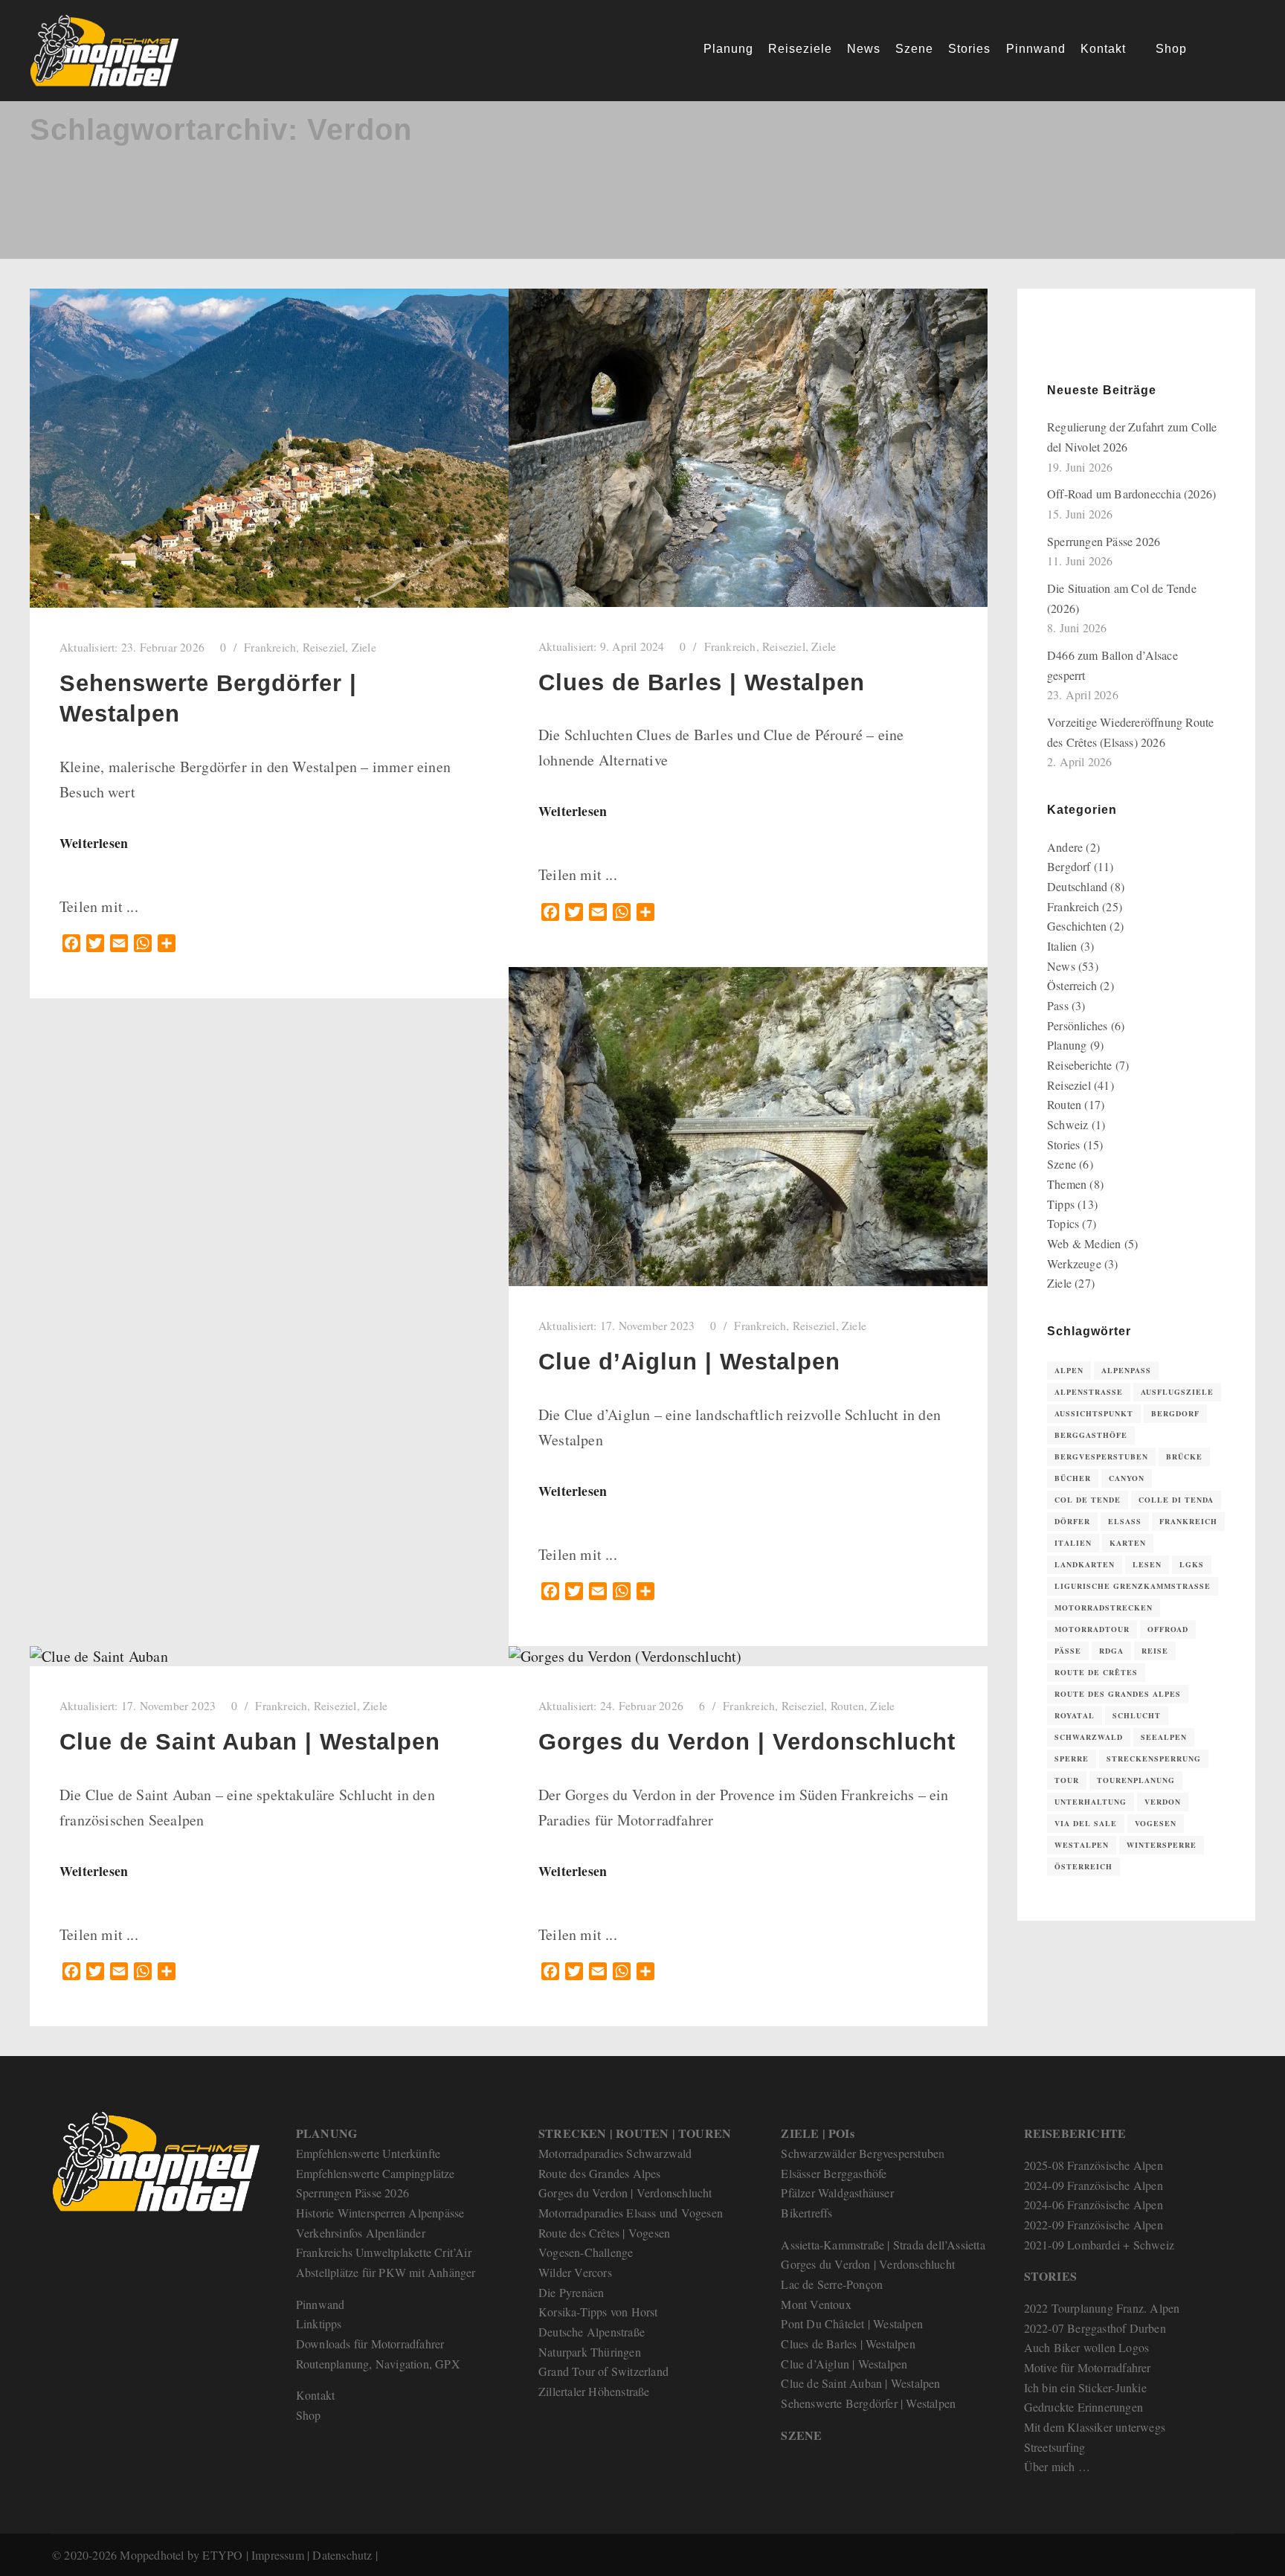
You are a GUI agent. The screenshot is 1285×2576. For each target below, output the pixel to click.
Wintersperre (1162, 1845)
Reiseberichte (1080, 1065)
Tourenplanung (1136, 1780)
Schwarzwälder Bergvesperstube (860, 2153)
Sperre (1072, 1758)
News (1061, 966)
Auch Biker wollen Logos (1087, 2347)
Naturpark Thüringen (590, 2352)
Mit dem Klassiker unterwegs (1095, 2427)
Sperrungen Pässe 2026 (1104, 541)
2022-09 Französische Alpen (1094, 2225)
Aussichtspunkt (1094, 1413)
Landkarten (1085, 1564)
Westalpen (1082, 1845)
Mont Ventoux (816, 2304)
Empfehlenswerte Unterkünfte (368, 2153)
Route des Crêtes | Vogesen (604, 2233)
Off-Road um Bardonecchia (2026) (1131, 494)
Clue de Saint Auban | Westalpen (250, 1742)
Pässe (1068, 1651)
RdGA (1111, 1651)
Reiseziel (324, 647)
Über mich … (1057, 2466)
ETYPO (222, 2555)
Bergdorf (1069, 866)
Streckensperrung (1154, 1758)
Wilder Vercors (575, 2272)
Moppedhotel (152, 2555)
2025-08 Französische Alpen (1094, 2165)
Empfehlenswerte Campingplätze (376, 2173)
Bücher (1073, 1478)
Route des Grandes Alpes (1118, 1694)
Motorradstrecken (1104, 1607)
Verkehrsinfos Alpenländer (361, 2233)
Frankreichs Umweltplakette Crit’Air (384, 2252)
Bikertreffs (806, 2213)
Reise (1155, 1651)
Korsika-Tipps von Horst (598, 2312)
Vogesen (1156, 1823)
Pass (1058, 1005)
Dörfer (1072, 1521)
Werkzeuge (1074, 1263)
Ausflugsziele (1177, 1392)
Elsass (1125, 1521)
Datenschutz (342, 2555)
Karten (1128, 1543)
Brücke (1184, 1456)
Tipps (1061, 1204)
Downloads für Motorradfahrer (370, 2344)
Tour (1067, 1780)
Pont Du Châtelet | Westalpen (852, 2323)
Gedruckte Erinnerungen (1083, 2407)
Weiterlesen (94, 843)
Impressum (278, 2555)
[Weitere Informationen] (1231, 51)
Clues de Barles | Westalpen (702, 682)
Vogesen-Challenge (586, 2252)
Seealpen (1164, 1737)
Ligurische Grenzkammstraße (1133, 1586)
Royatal (1075, 1715)
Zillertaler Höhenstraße (594, 2391)
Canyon (1127, 1478)
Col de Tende (1088, 1500)
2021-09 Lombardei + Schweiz (1099, 2245)
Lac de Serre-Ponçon (832, 2284)
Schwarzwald (1089, 1737)
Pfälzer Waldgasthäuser (837, 2193)
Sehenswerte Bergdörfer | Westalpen (868, 2403)
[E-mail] (1057, 343)
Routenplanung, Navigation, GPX (378, 2364)
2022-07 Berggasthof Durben (1095, 2328)
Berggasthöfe (1091, 1435)
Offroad (1168, 1629)
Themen (1067, 1184)
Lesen (1147, 1564)
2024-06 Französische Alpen (1094, 2204)
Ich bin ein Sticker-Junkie (1085, 2387)
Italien (1062, 946)
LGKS (1192, 1564)
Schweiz (1067, 1124)
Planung (1067, 1045)
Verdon (1163, 1802)
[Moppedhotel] (104, 51)
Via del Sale (1086, 1823)
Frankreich (270, 647)
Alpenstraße (1089, 1392)
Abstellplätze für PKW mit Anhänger (386, 2272)
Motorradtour (1092, 1629)
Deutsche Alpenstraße (592, 2332)
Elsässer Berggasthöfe (834, 2173)
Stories (1063, 1144)
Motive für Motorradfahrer (1088, 2367)
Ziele (364, 647)
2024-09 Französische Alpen (1094, 2185)
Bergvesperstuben (1101, 1456)
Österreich (1072, 985)
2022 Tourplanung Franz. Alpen (1102, 2308)
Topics (1063, 1223)
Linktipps (319, 2323)
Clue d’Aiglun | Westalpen (689, 1362)
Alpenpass (1126, 1370)
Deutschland (1077, 886)
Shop (309, 2415)
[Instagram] (1101, 343)
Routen (847, 1706)
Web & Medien (1084, 1243)
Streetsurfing (1055, 2447)
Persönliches (1077, 1025)
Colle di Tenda (1176, 1500)
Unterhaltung (1091, 1802)
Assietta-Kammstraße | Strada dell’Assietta (883, 2245)
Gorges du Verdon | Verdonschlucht (747, 1742)
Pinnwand (321, 2304)
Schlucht (1137, 1715)
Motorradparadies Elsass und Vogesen (631, 2213)
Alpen (1069, 1370)
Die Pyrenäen (571, 2292)
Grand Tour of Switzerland (603, 2371)
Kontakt (315, 2395)
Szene (1062, 1164)
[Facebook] (1079, 343)
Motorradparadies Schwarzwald (615, 2153)
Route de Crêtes (1096, 1672)
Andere (1065, 847)
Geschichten (1077, 926)
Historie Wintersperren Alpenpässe (380, 2213)
